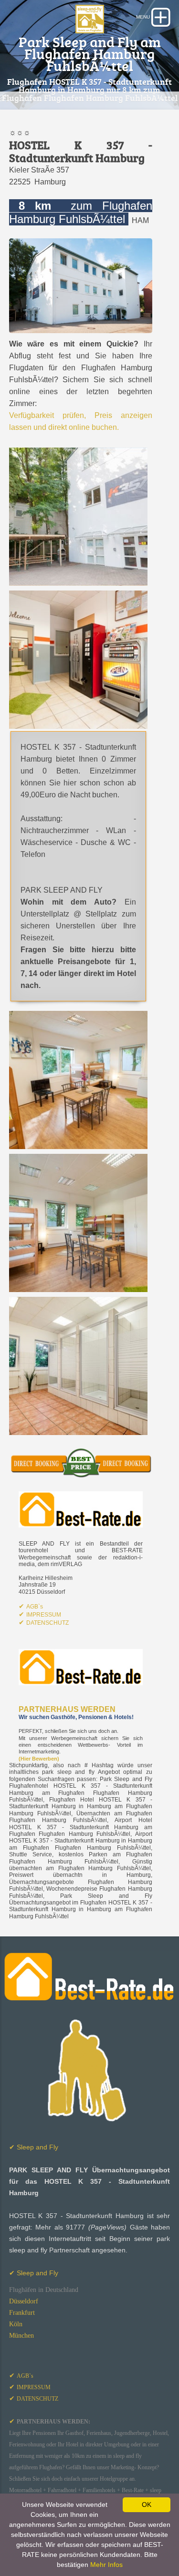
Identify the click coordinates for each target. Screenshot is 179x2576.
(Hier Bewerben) (39, 1759)
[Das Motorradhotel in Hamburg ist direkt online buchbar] (81, 1462)
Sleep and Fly (34, 2147)
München (21, 2336)
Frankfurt (22, 2313)
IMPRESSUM (44, 1615)
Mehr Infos (106, 2565)
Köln (16, 2324)
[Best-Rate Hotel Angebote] (81, 1509)
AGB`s (35, 1607)
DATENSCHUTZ (47, 1623)
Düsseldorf (24, 2301)
